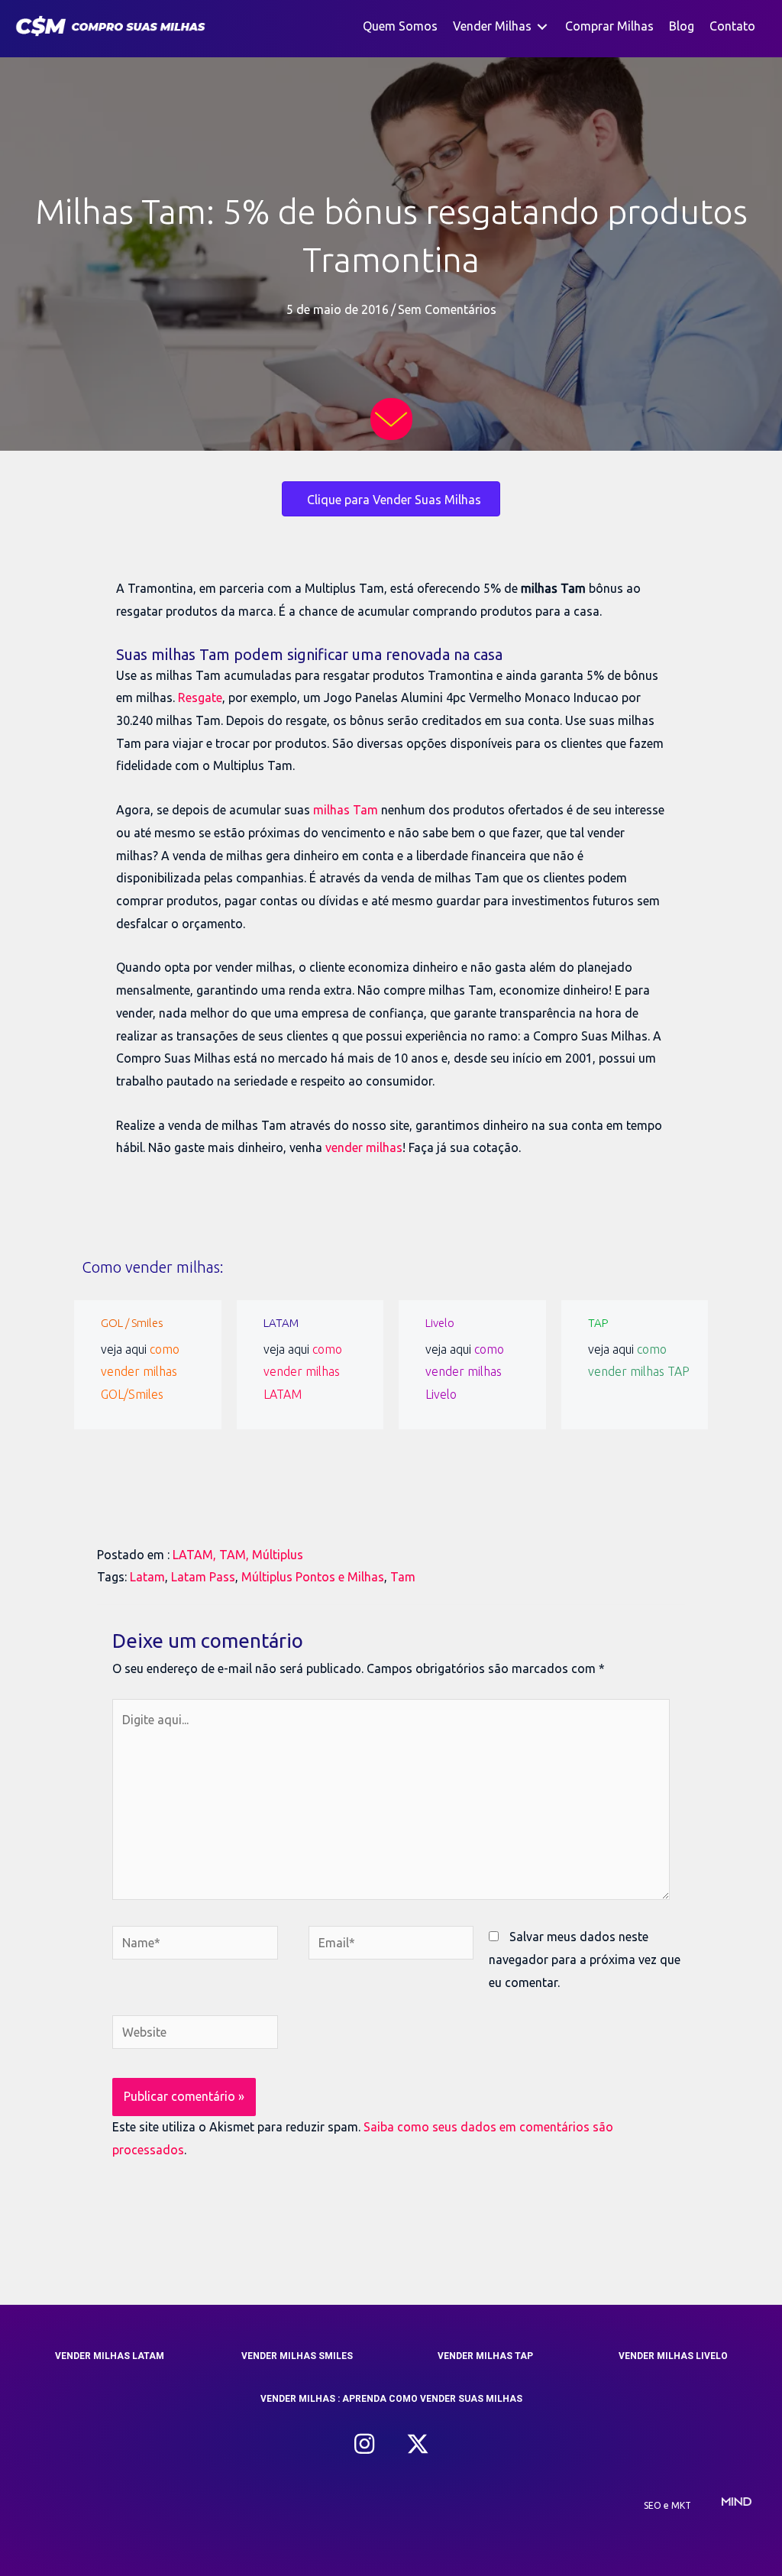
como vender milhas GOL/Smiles (140, 1372)
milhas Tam (346, 810)
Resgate (200, 697)
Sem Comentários (447, 309)
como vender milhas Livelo (465, 1372)
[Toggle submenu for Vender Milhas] (542, 26)
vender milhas (364, 1147)
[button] (364, 2444)
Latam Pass (203, 1577)
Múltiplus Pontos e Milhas (313, 1577)
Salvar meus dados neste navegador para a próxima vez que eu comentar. (585, 1959)
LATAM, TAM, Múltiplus (238, 1555)
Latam (147, 1577)
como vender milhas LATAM (303, 1372)
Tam (403, 1577)
